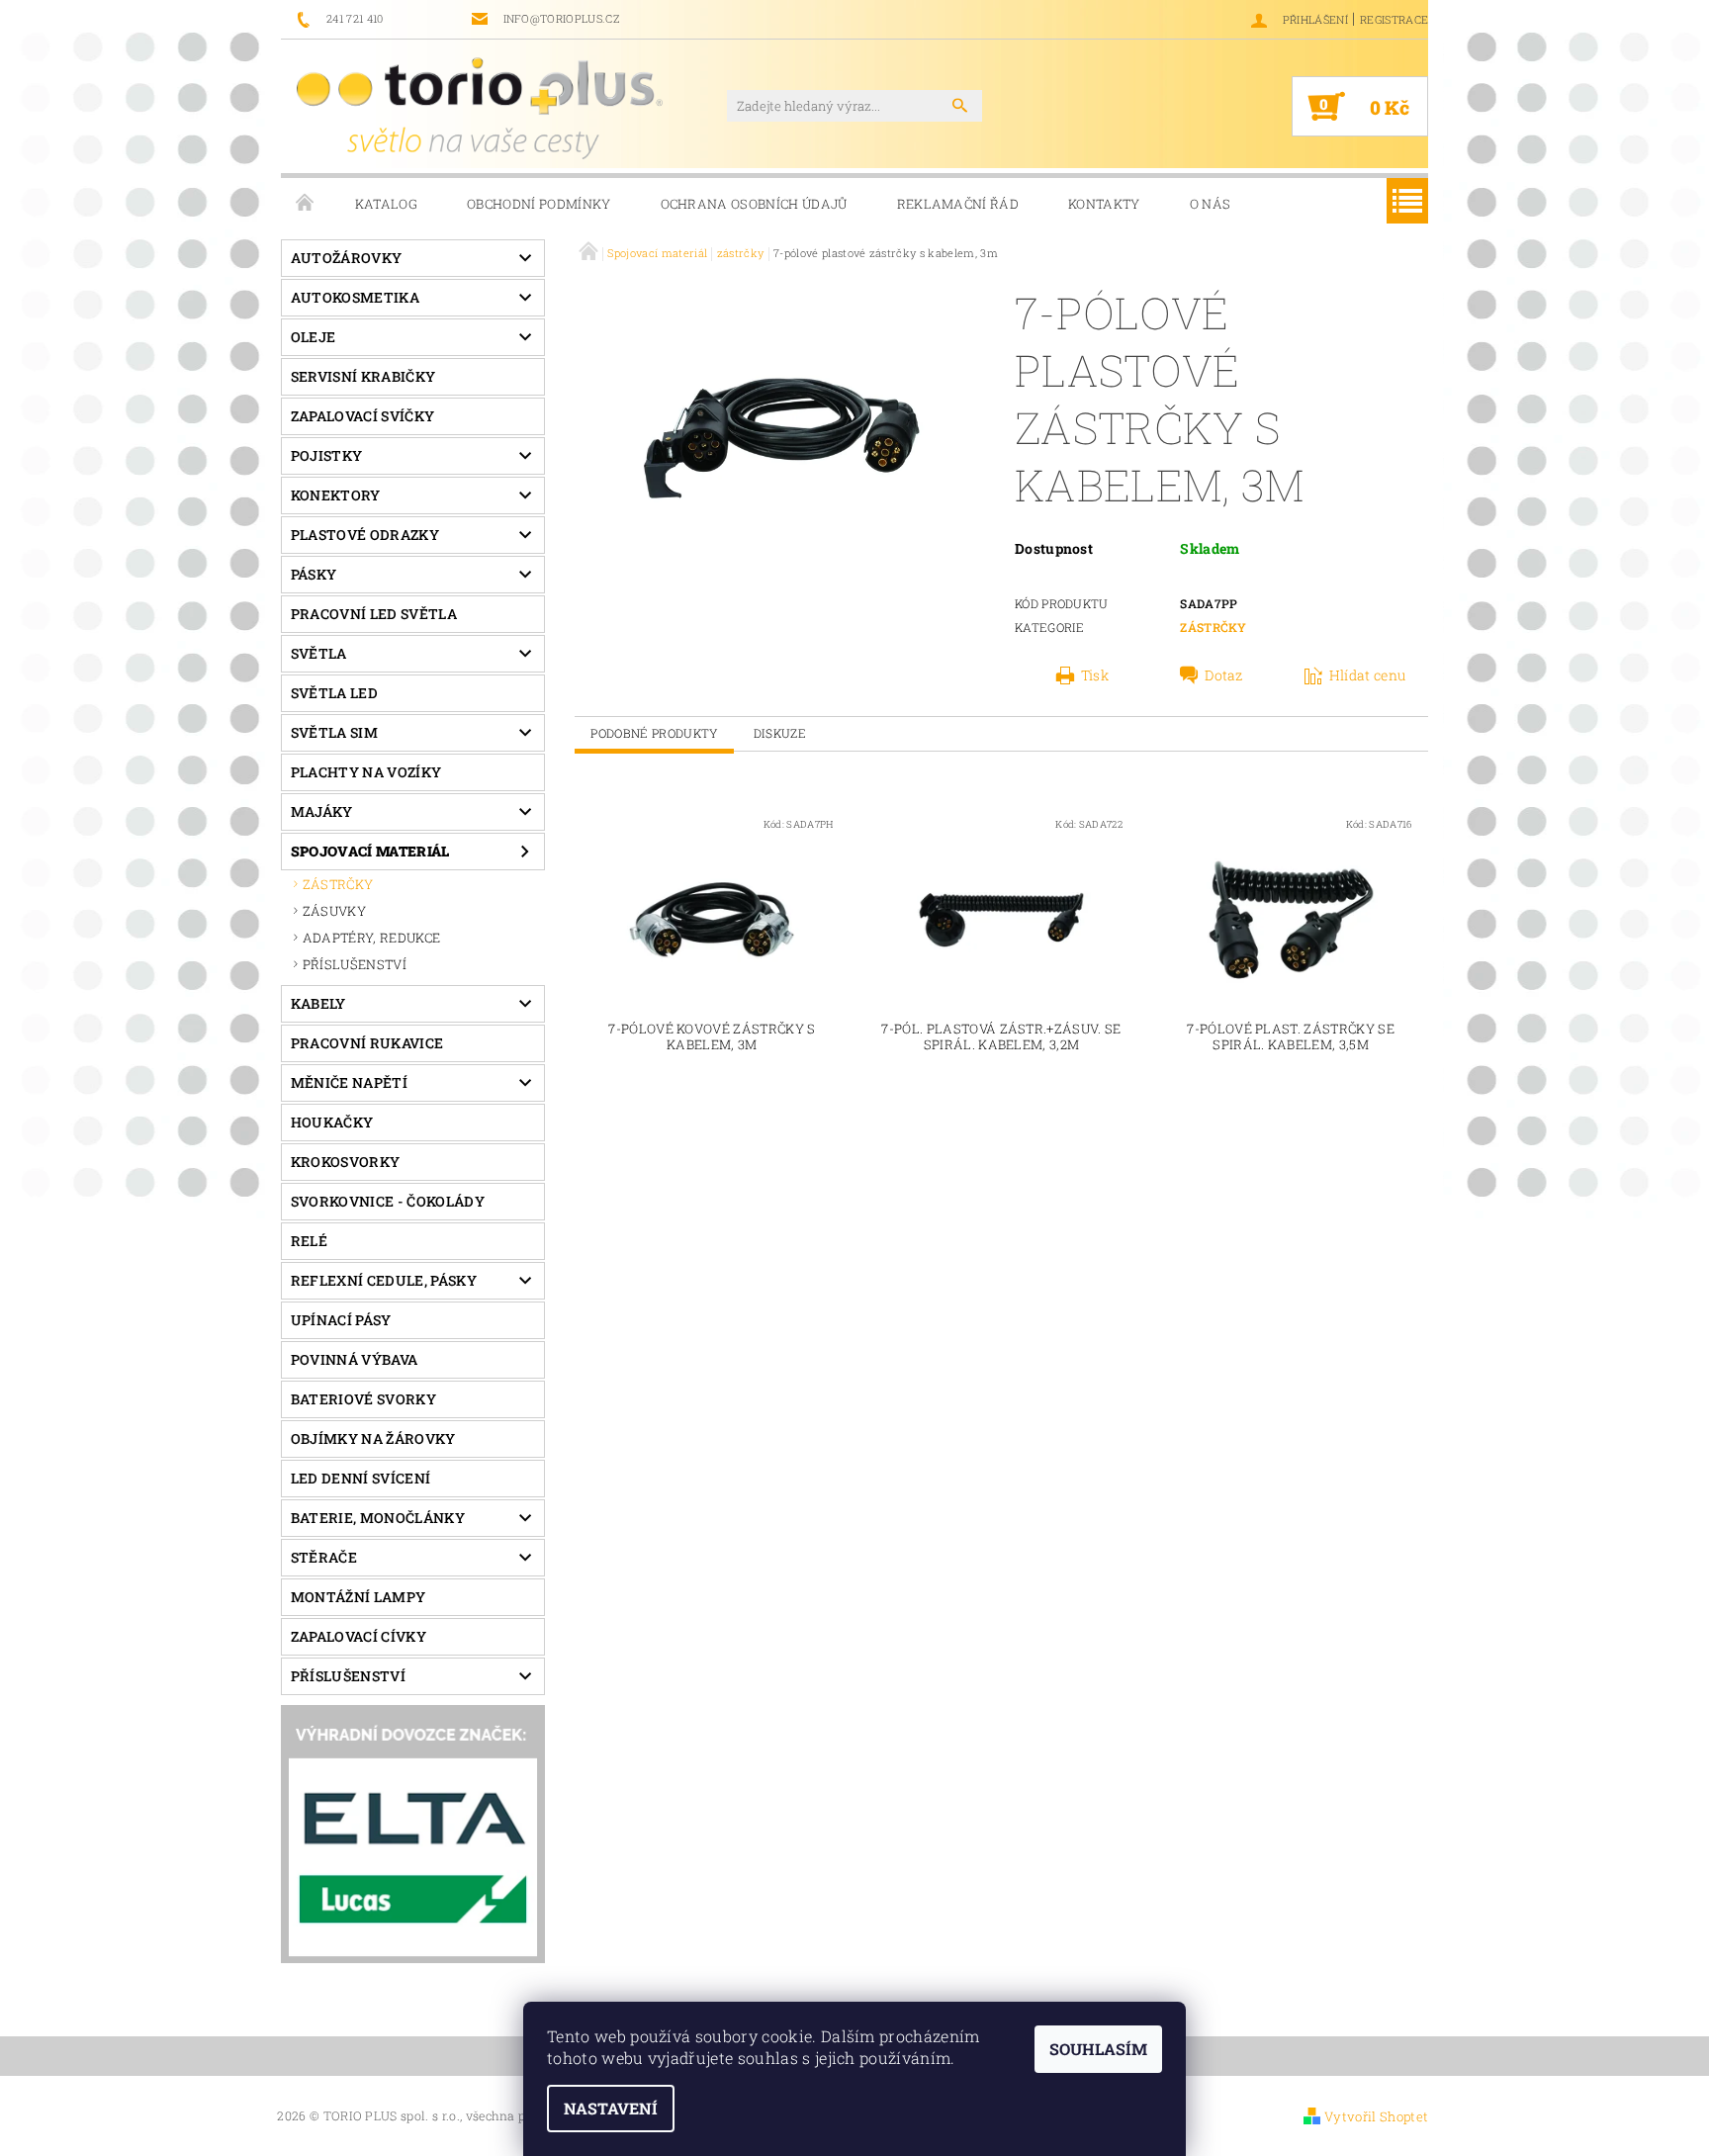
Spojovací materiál (370, 851)
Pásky (314, 574)
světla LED (334, 693)
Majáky (322, 811)
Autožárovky (347, 258)
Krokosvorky (346, 1162)
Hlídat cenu (1368, 675)
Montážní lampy (358, 1597)
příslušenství (355, 964)
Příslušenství (348, 1676)
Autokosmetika (355, 297)
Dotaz (1224, 675)
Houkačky (332, 1122)
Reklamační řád (958, 204)
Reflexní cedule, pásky (384, 1280)
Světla (319, 653)
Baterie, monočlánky (378, 1518)
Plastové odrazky (365, 535)
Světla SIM (334, 732)
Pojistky (327, 455)
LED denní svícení (360, 1478)
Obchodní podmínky (539, 204)
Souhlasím (1098, 2049)
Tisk (1095, 675)
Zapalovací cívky (359, 1636)
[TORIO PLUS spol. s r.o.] (480, 108)
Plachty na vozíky (366, 772)
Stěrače (324, 1557)
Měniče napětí (349, 1082)
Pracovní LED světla (374, 614)
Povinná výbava (354, 1359)
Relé (309, 1241)
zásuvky (334, 911)
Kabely (318, 1003)
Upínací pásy (341, 1320)
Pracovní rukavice (367, 1043)
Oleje (314, 337)
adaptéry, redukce (371, 938)
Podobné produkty (654, 733)
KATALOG (386, 204)
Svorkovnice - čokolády (388, 1201)
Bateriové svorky (363, 1399)
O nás (1211, 204)
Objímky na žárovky (373, 1438)
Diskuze (780, 733)
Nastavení (611, 2108)
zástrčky (338, 884)
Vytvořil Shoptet (1376, 2116)
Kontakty (1104, 204)
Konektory (336, 495)
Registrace (1394, 19)
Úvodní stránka (306, 204)
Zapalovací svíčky (362, 416)
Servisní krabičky (363, 376)
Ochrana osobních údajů (754, 204)
